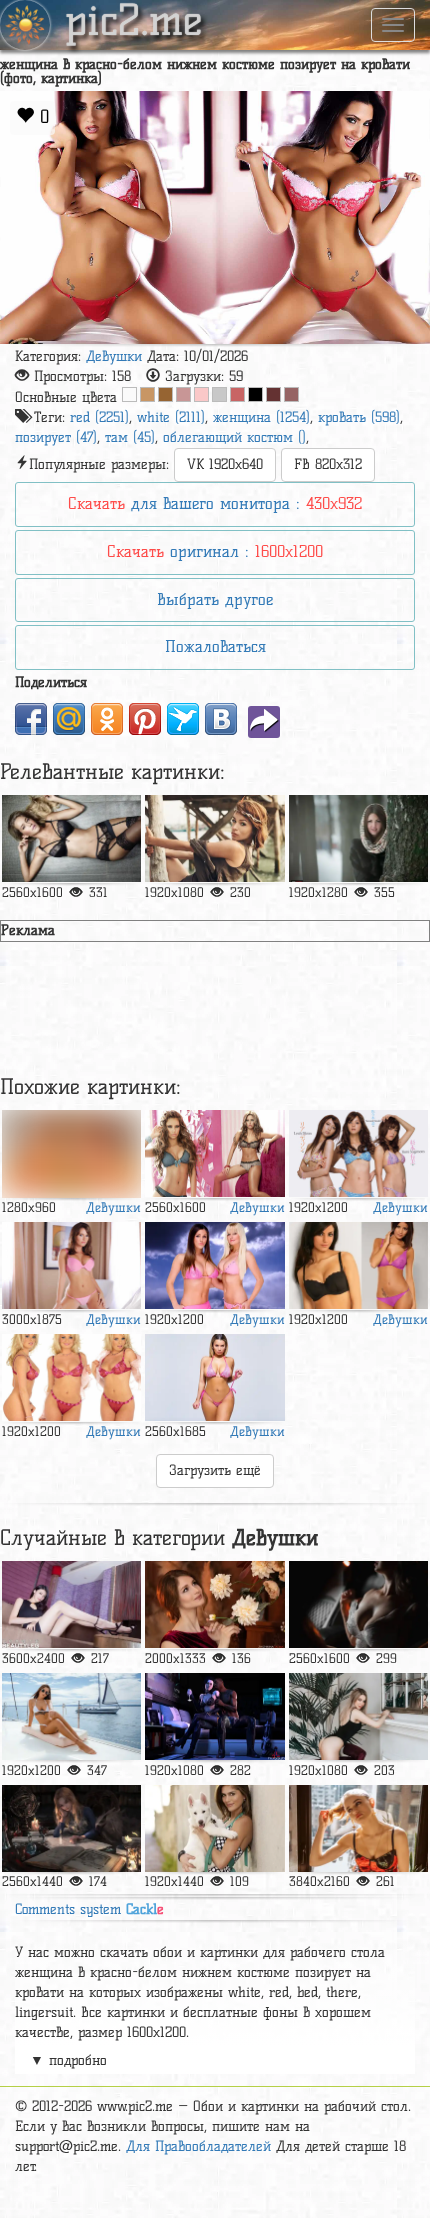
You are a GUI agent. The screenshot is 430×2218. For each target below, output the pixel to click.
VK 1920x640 (225, 464)
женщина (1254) (261, 417)
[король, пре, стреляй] (358, 1829)
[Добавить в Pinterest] (145, 719)
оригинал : (215, 551)
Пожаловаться (215, 646)
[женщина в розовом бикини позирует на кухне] (71, 1154)
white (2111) (171, 417)
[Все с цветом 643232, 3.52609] (273, 394)
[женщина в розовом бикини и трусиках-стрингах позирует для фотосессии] (214, 1378)
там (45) (130, 437)
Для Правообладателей (198, 2146)
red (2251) (99, 417)
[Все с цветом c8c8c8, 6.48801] (219, 394)
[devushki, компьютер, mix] (71, 1378)
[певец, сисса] (214, 839)
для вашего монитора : (215, 503)
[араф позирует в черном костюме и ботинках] (358, 1717)
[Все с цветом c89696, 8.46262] (183, 394)
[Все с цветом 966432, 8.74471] (165, 394)
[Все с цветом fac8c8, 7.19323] (201, 394)
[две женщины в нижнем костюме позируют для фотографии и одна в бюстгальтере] (358, 1266)
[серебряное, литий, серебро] (71, 1717)
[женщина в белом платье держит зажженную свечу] (358, 1605)
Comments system (89, 1909)
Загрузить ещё (215, 1470)
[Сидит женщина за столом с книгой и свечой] (71, 1829)
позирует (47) (56, 437)
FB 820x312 (328, 464)
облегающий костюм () (234, 437)
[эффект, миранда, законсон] (214, 1717)
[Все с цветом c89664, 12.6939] (147, 394)
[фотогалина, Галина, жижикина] (214, 1605)
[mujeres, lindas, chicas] (71, 1266)
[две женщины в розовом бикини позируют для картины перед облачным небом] (214, 1266)
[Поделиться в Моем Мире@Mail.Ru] (69, 719)
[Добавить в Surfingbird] (183, 719)
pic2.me (134, 23)
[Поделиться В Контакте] (221, 719)
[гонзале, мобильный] (214, 1829)
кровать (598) (359, 417)
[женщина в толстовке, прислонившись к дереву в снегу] (358, 839)
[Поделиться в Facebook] (31, 719)
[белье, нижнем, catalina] (214, 1154)
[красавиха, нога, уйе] (71, 1605)
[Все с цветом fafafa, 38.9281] (129, 394)
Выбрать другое (215, 599)
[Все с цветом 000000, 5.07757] (255, 394)
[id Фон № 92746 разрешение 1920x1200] (358, 1154)
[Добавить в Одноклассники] (107, 719)
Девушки (114, 356)
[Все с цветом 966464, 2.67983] (291, 394)
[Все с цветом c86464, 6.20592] (237, 394)
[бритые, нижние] (71, 839)
